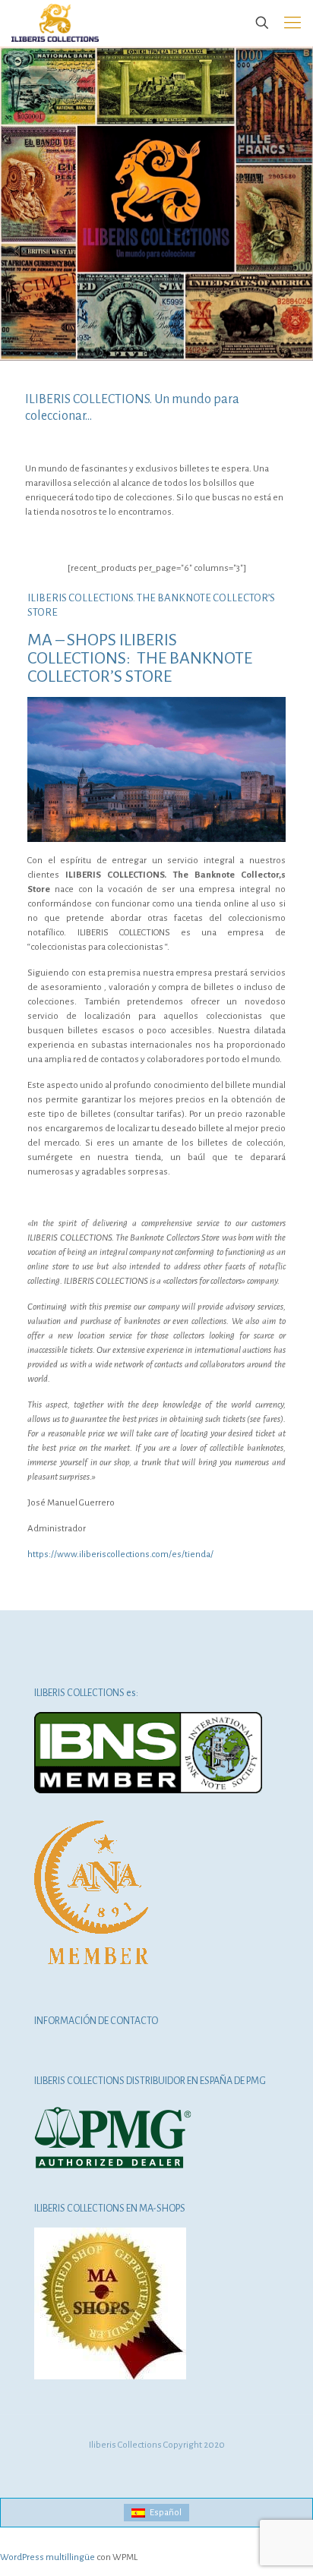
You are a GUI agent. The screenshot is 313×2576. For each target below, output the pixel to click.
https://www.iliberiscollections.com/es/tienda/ (120, 1554)
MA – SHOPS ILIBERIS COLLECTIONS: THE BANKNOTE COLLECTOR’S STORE (140, 658)
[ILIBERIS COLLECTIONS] (55, 23)
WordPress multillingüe (47, 2557)
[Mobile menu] (292, 23)
